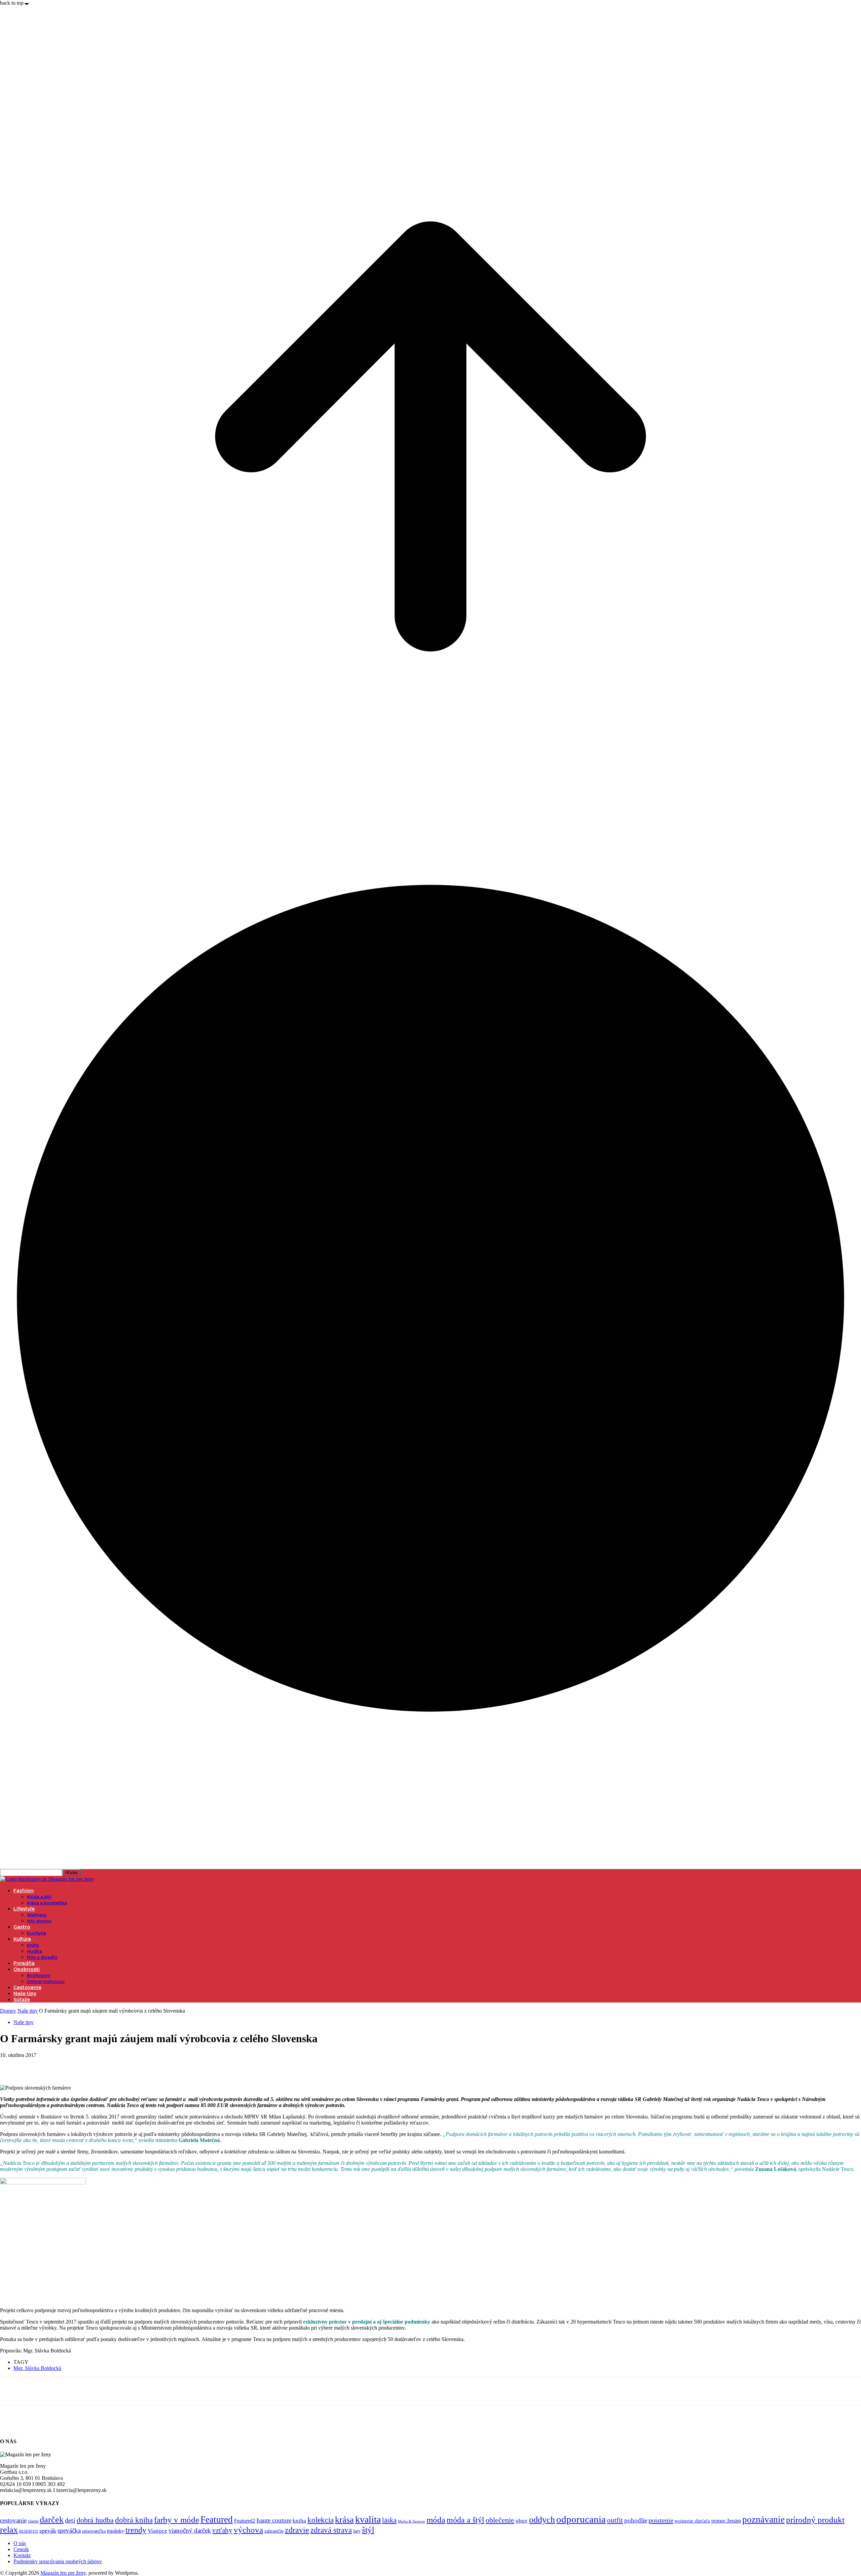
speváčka (69, 2530)
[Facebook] (11, 2065)
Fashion (24, 1891)
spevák (48, 2531)
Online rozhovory (46, 1981)
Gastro (22, 1927)
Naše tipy (25, 1993)
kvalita (368, 2519)
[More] (108, 2065)
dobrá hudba (95, 2520)
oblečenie (500, 2520)
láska (389, 2520)
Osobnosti (27, 1969)
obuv (522, 2521)
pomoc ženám (726, 2521)
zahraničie (274, 2531)
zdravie (297, 2530)
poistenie (661, 2520)
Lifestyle (24, 1909)
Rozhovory (39, 1975)
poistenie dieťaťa (692, 2521)
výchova (248, 2530)
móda (436, 2520)
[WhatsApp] (84, 2065)
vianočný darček (190, 2530)
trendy (136, 2530)
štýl (368, 2530)
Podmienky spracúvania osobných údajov (58, 2561)
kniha (299, 2521)
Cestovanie (27, 1987)
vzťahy (222, 2530)
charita (33, 2521)
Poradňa (24, 1963)
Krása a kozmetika (47, 1903)
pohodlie (636, 2520)
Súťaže (22, 1999)
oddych (542, 2520)
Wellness (37, 1915)
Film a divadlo (42, 1957)
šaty (357, 2531)
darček (52, 2520)
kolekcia (321, 2520)
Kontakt (22, 2555)
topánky (116, 2531)
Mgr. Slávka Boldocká (37, 2368)
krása (344, 2520)
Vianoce (157, 2531)
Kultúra (22, 1939)
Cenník (21, 2549)
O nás (20, 2543)
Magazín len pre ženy (63, 2573)
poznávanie (763, 2520)
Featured (217, 2520)
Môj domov (39, 1921)
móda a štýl (465, 2520)
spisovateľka (94, 2531)
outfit (615, 2520)
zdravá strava (331, 2530)
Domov (8, 2011)
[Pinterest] (60, 2065)
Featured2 (245, 2521)
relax (9, 2530)
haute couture (274, 2520)
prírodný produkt (815, 2520)
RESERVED (29, 2531)
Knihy (33, 1945)
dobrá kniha (134, 2520)
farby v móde (177, 2520)
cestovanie (13, 2520)
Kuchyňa (36, 1933)
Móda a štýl (39, 1897)
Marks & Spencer (411, 2521)
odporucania (581, 2519)
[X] (35, 2065)
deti (70, 2520)
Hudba (34, 1951)
